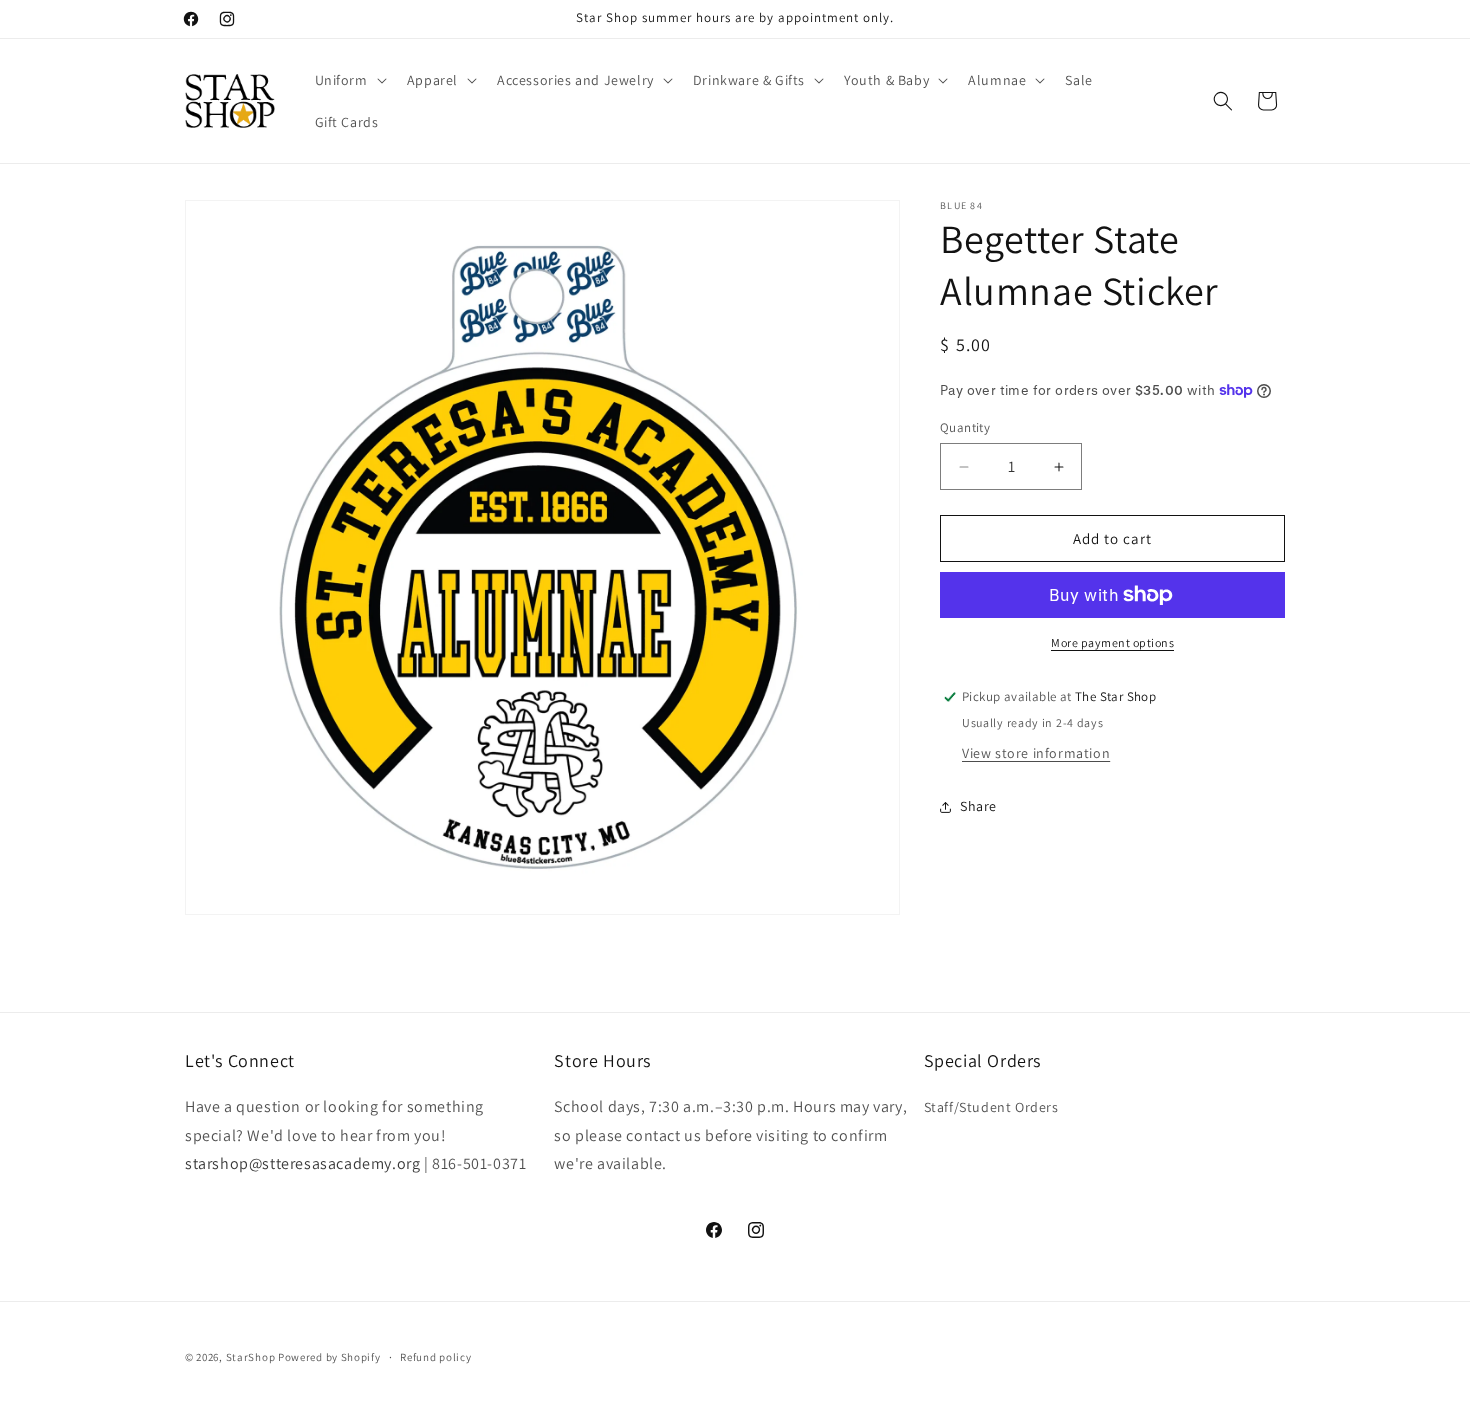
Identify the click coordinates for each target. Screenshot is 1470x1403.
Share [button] (978, 806)
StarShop (251, 1357)
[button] (349, 80)
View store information (1036, 753)
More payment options (1112, 642)
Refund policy (435, 1356)
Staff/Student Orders (991, 1106)
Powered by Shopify (329, 1357)
